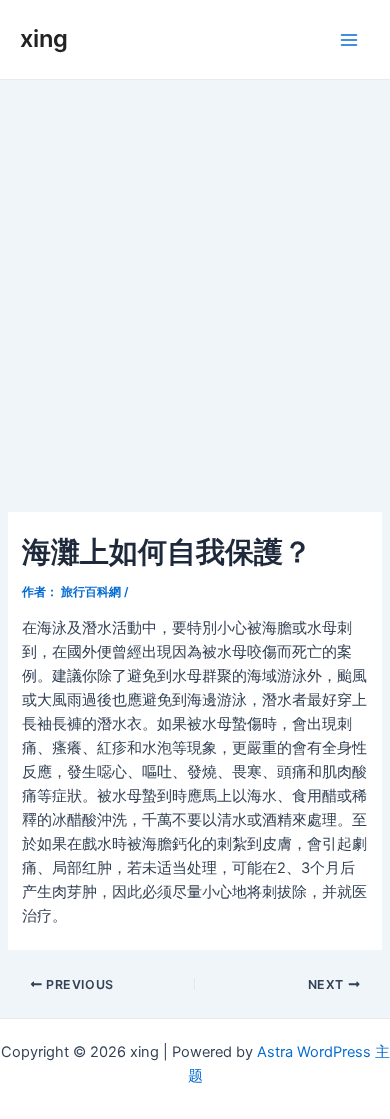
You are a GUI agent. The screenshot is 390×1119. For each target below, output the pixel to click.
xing (44, 38)
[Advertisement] (195, 285)
